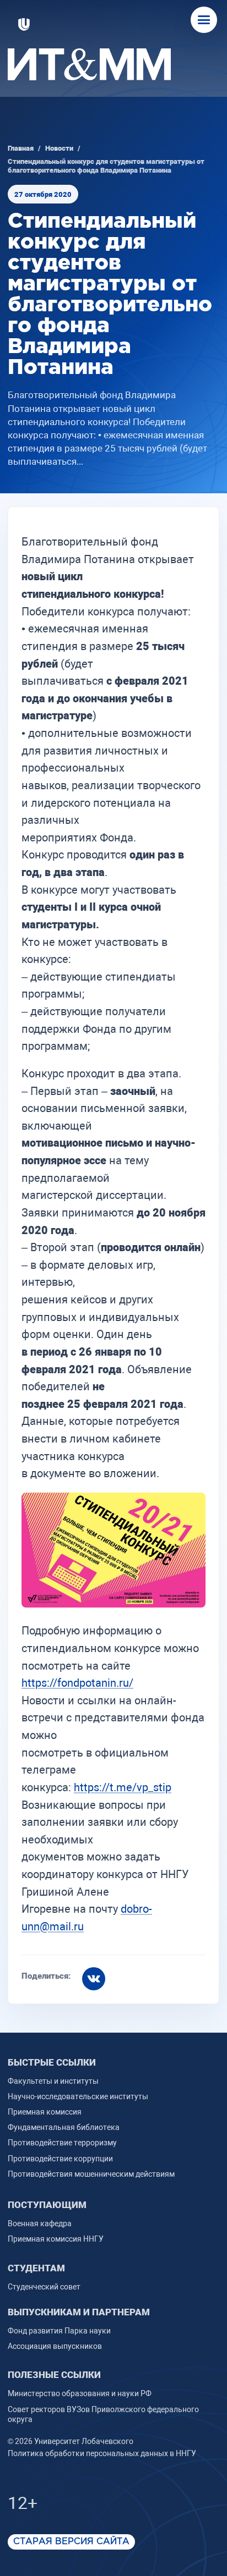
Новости (59, 148)
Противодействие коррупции (60, 2159)
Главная (21, 148)
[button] (204, 20)
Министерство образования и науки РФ (80, 2393)
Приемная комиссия (45, 2112)
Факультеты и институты (53, 2081)
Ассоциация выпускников (55, 2346)
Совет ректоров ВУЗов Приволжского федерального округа (103, 2414)
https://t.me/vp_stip (123, 1787)
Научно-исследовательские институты (78, 2096)
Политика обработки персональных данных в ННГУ (102, 2453)
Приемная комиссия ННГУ (56, 2239)
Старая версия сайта (71, 2542)
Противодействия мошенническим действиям (91, 2174)
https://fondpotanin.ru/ (77, 1683)
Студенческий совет (44, 2287)
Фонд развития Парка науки (59, 2331)
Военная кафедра (40, 2223)
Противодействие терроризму (62, 2143)
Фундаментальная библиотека (64, 2127)
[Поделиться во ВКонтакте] (94, 1979)
